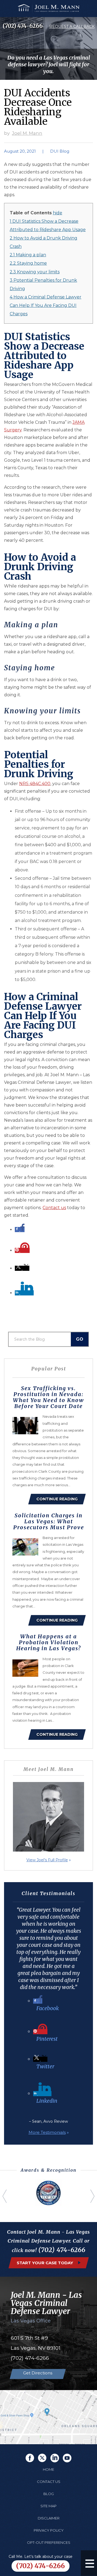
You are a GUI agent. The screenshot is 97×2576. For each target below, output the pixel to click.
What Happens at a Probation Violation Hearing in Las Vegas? (48, 1642)
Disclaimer (49, 2518)
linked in (55, 2458)
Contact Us (49, 2482)
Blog (49, 2494)
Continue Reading (57, 1499)
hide (58, 213)
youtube (67, 2458)
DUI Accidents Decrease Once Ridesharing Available (38, 107)
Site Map (48, 2506)
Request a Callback (72, 27)
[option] (48, 2193)
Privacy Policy (49, 2530)
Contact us (54, 1208)
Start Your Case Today (45, 2263)
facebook (30, 2458)
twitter (42, 2458)
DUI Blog (60, 151)
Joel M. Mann (27, 133)
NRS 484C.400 (35, 784)
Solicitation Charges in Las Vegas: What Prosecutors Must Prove (49, 1521)
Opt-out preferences (49, 2542)
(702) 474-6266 (23, 26)
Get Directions (38, 2373)
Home (48, 2469)
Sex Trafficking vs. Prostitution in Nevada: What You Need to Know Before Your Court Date (48, 1397)
